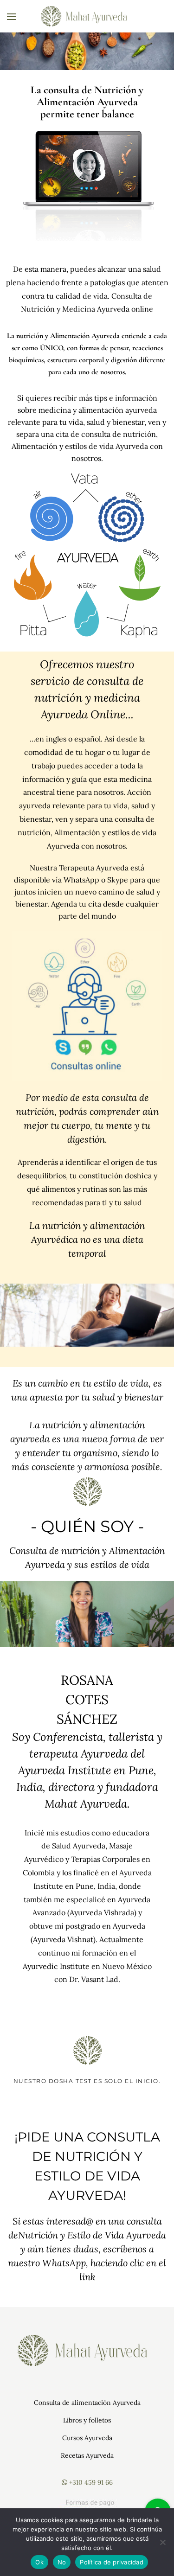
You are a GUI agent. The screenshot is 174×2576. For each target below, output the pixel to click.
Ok (39, 2562)
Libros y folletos (87, 2420)
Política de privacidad (112, 2562)
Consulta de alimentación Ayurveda (87, 2403)
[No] (162, 2542)
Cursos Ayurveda (87, 2438)
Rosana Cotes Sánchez (87, 1700)
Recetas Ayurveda (87, 2455)
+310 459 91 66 (90, 2482)
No (62, 2562)
